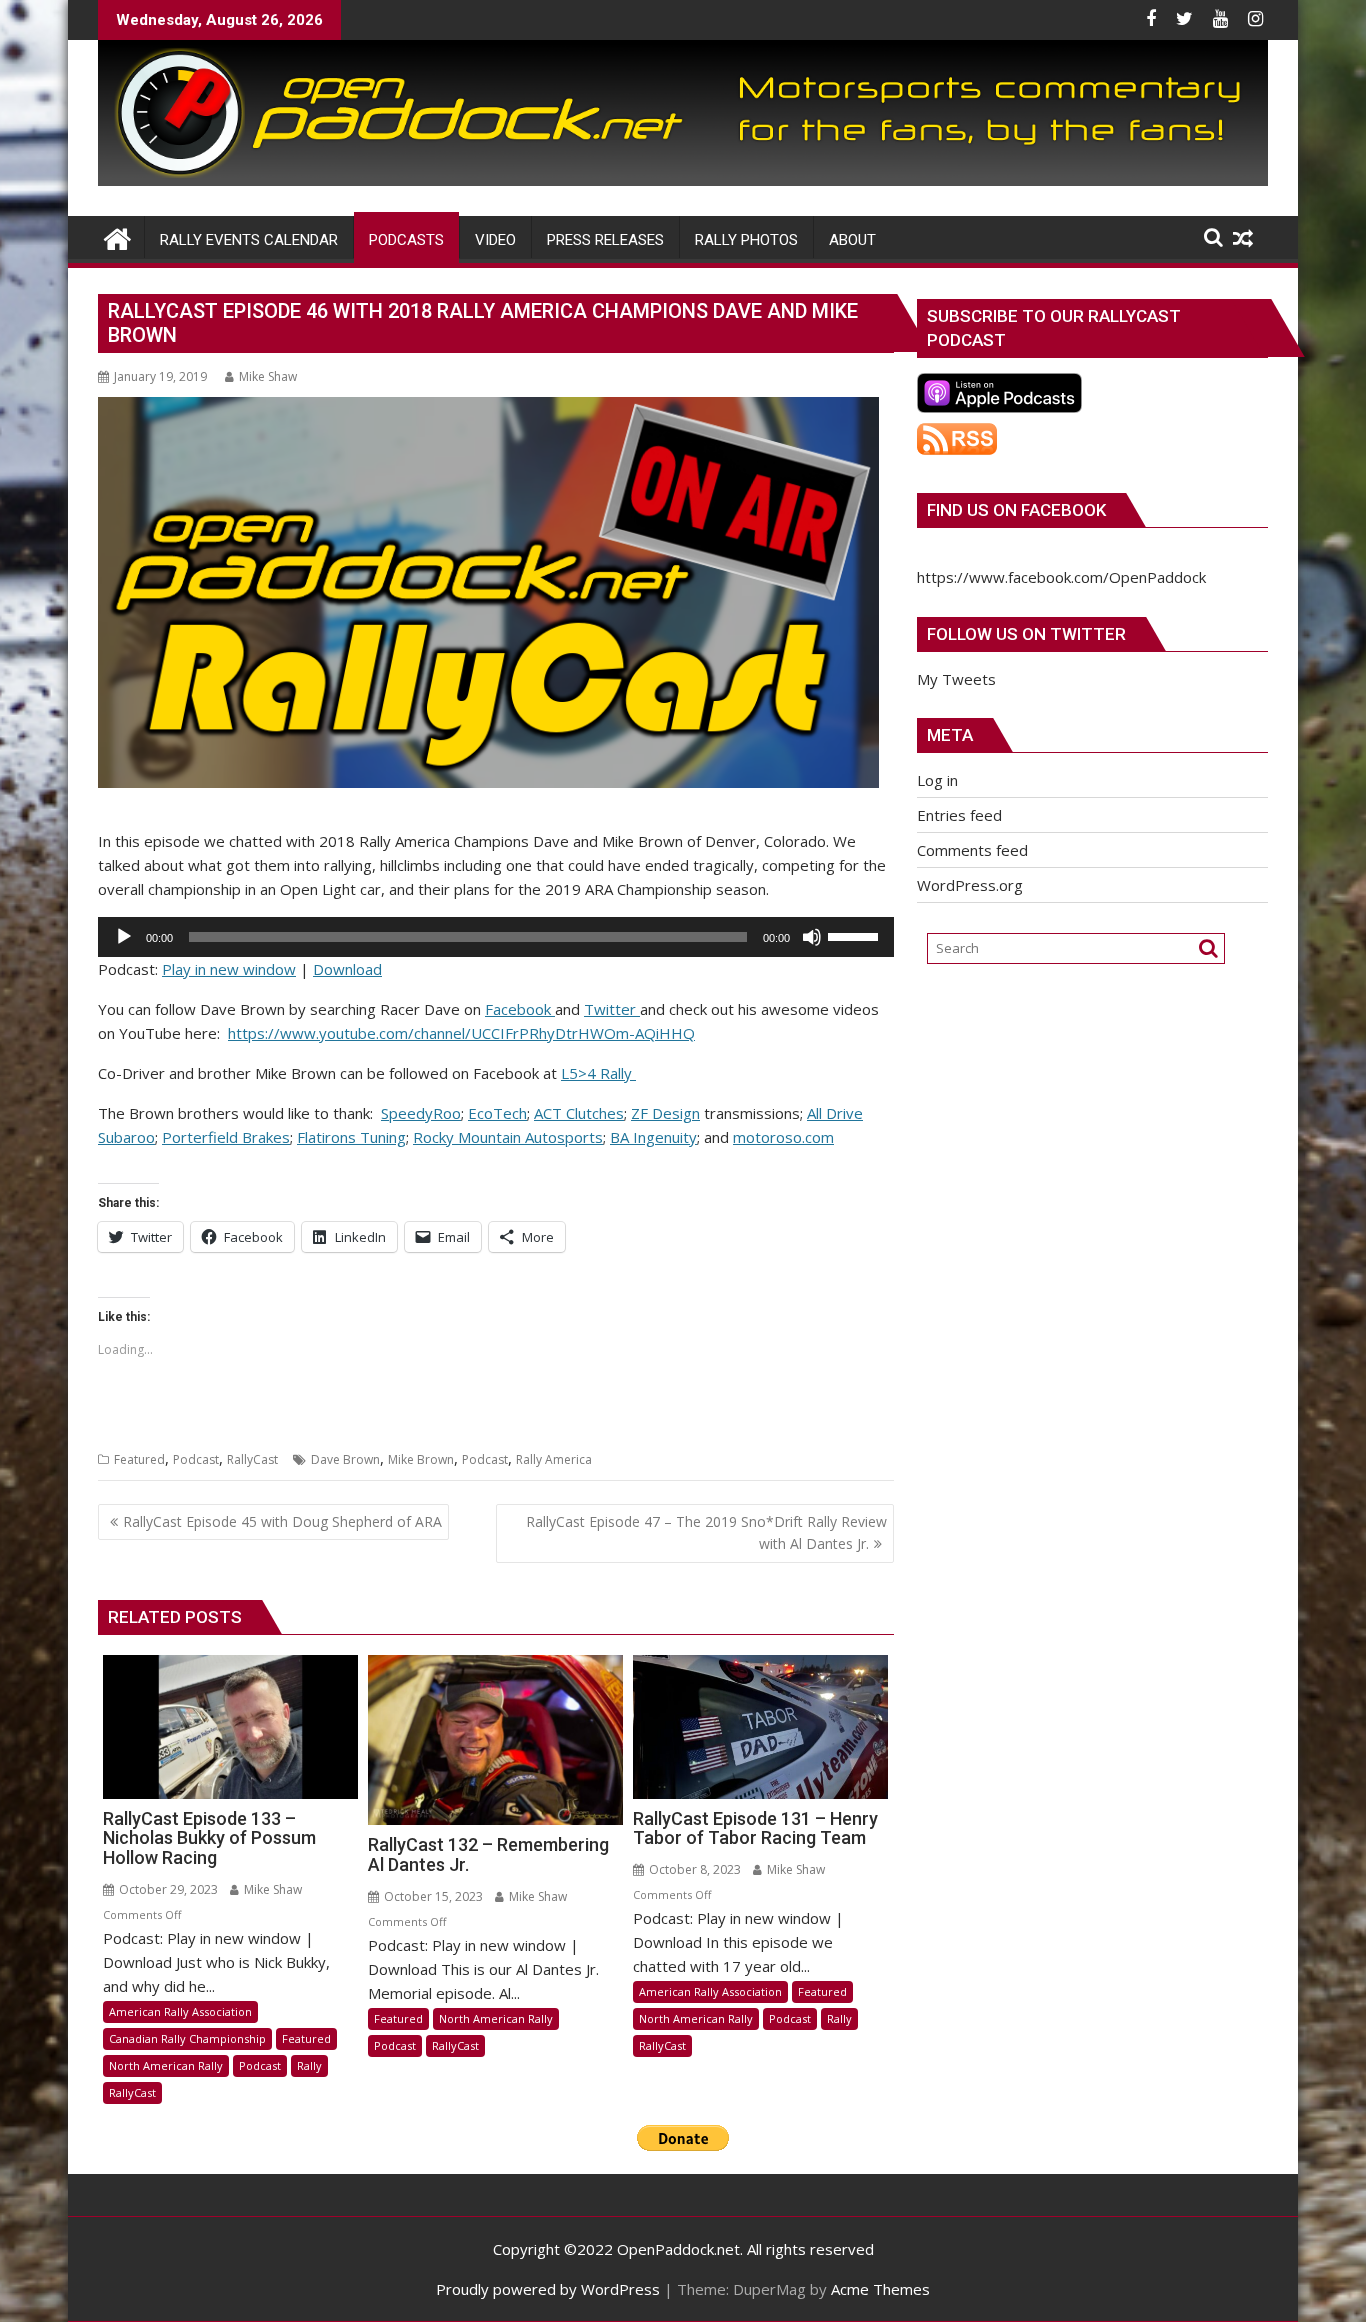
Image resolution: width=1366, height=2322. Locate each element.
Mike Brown (421, 1459)
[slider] (856, 935)
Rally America (554, 1459)
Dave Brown (345, 1459)
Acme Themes (880, 2289)
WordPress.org (970, 885)
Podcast (196, 1459)
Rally (309, 2065)
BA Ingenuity (653, 1137)
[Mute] (812, 937)
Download (347, 969)
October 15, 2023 (432, 1896)
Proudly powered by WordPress (548, 2289)
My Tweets (956, 679)
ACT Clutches (579, 1113)
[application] (496, 937)
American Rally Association (180, 2011)
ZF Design (665, 1113)
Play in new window (229, 969)
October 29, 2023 (167, 1889)
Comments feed (972, 850)
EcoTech (497, 1113)
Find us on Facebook (1016, 510)
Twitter (612, 1009)
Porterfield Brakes (226, 1137)
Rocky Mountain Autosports (508, 1137)
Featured (139, 1459)
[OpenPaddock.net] (683, 180)
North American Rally (166, 2065)
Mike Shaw (268, 376)
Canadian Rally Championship (187, 2038)
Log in (937, 780)
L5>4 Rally (598, 1073)
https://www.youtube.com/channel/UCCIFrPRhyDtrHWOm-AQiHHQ (461, 1033)
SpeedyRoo (421, 1113)
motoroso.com (783, 1137)
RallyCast (252, 1459)
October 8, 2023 (693, 1869)
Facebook (520, 1009)
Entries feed (959, 815)
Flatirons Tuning (351, 1137)
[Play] (124, 937)
